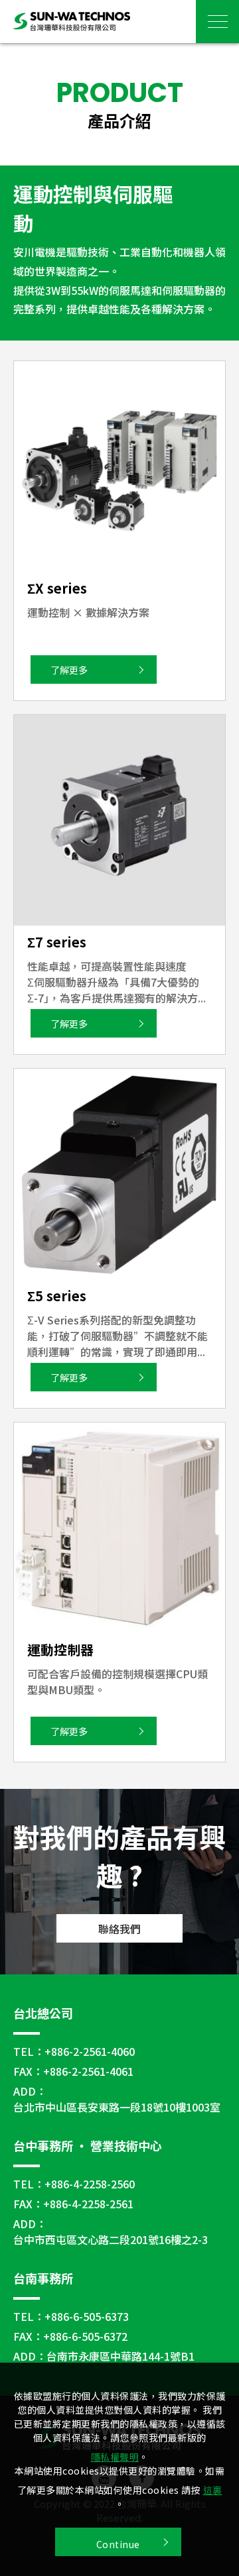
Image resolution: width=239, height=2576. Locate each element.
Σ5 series (57, 1296)
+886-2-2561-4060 (90, 2051)
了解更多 (69, 670)
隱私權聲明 (115, 2457)
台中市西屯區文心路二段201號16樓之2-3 (111, 2239)
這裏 (213, 2490)
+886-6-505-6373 (87, 2316)
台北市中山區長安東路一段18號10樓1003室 (117, 2107)
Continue (118, 2544)
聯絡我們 (119, 1929)
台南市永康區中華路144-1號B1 (120, 2356)
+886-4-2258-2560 (90, 2184)
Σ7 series (57, 942)
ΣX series (57, 588)
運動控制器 (60, 1649)
